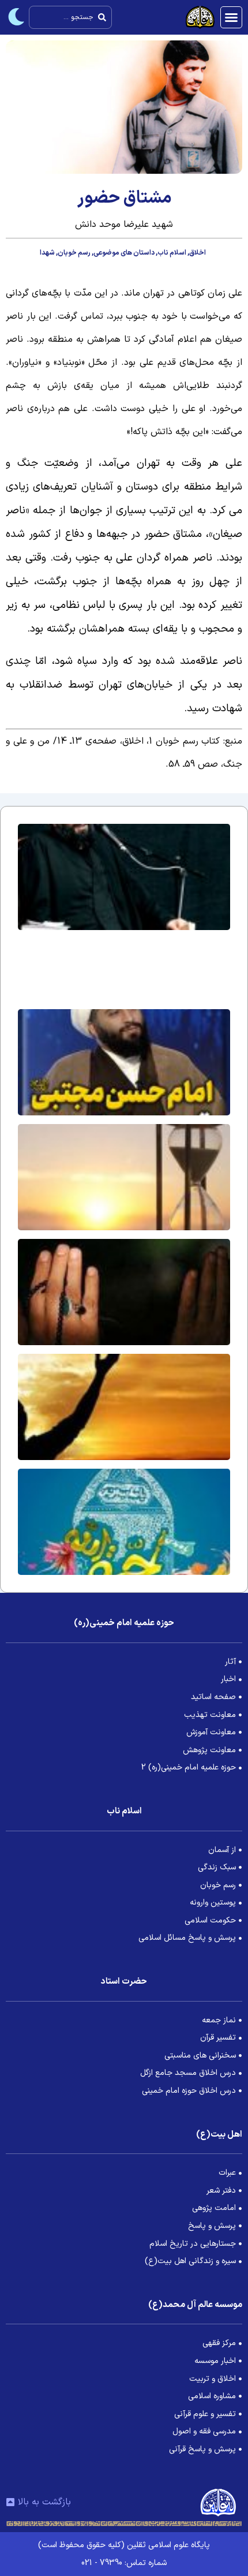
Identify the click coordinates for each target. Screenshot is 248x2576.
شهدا (47, 253)
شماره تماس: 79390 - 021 (124, 2563)
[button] (231, 17)
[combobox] (70, 17)
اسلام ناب (172, 253)
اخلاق (198, 253)
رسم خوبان (74, 253)
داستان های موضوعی (124, 253)
